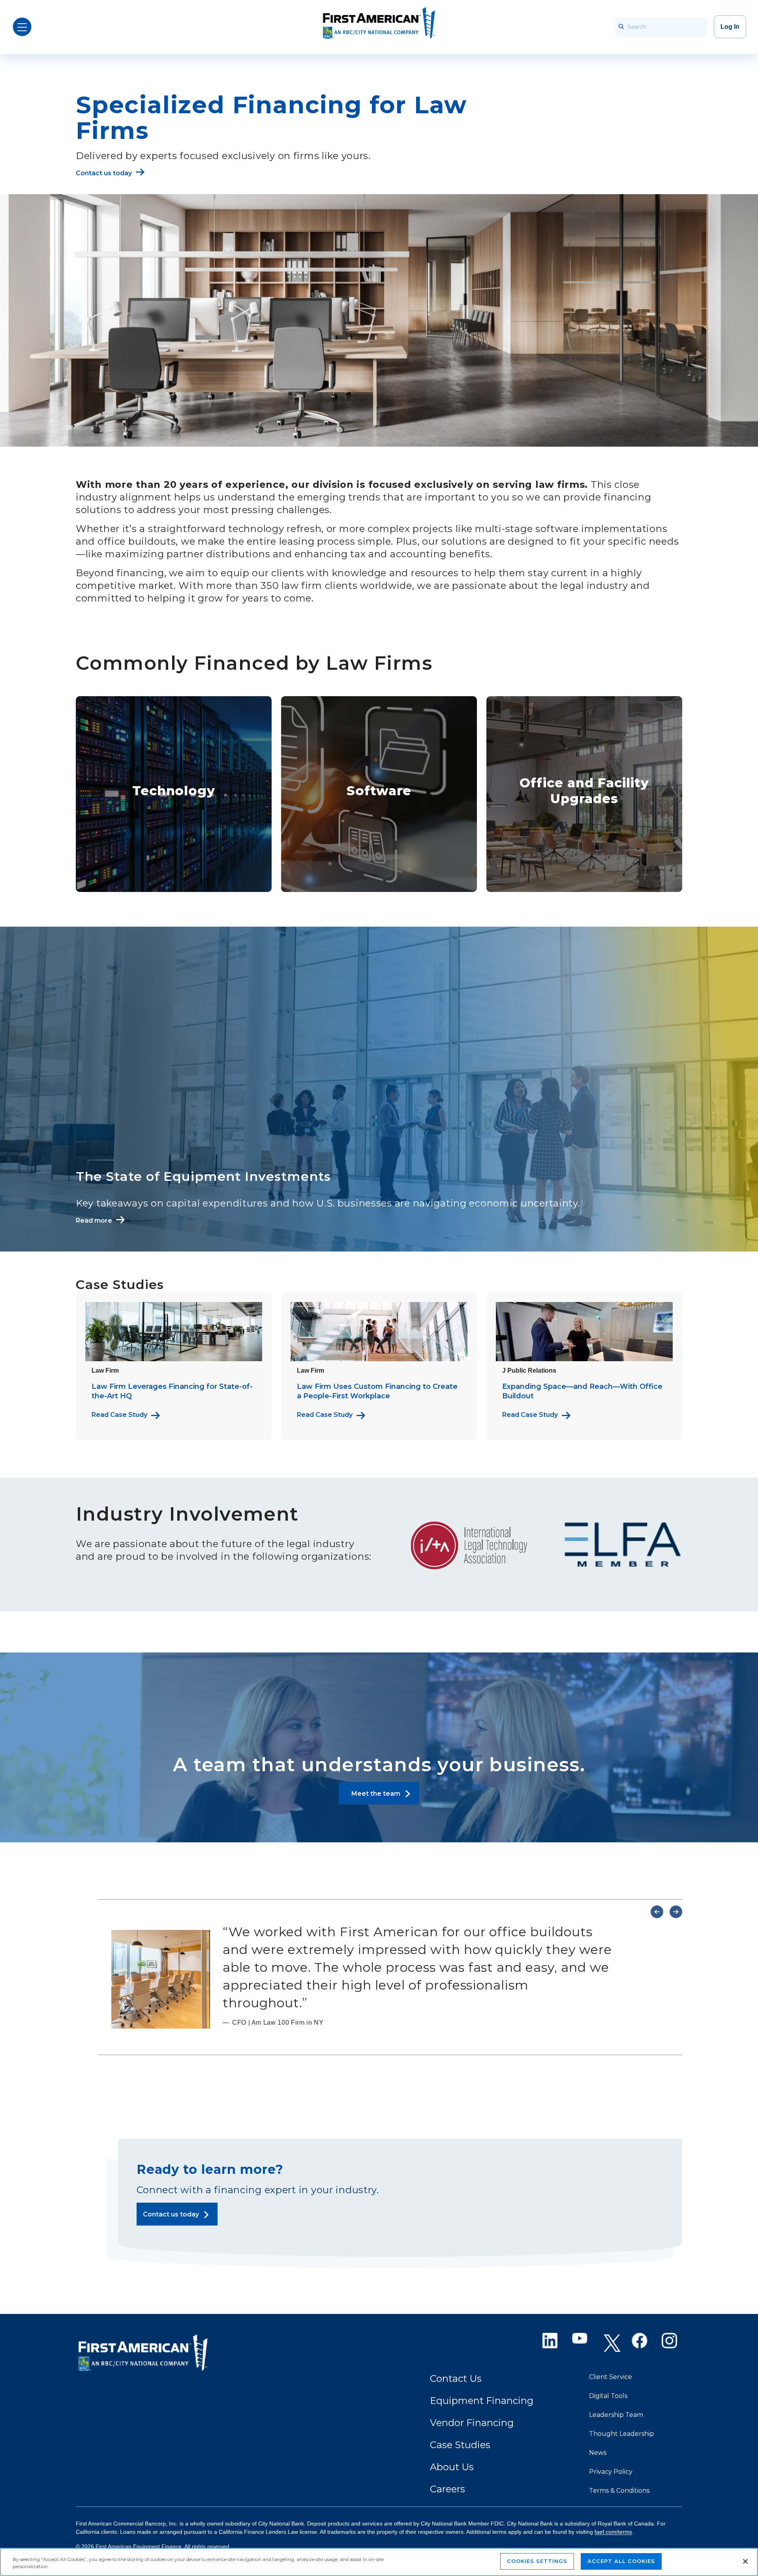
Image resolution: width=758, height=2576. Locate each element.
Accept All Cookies (621, 2561)
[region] (379, 2562)
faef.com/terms (613, 2532)
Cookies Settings (537, 2561)
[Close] (745, 2561)
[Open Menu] (22, 27)
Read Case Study (119, 1415)
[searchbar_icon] (621, 27)
